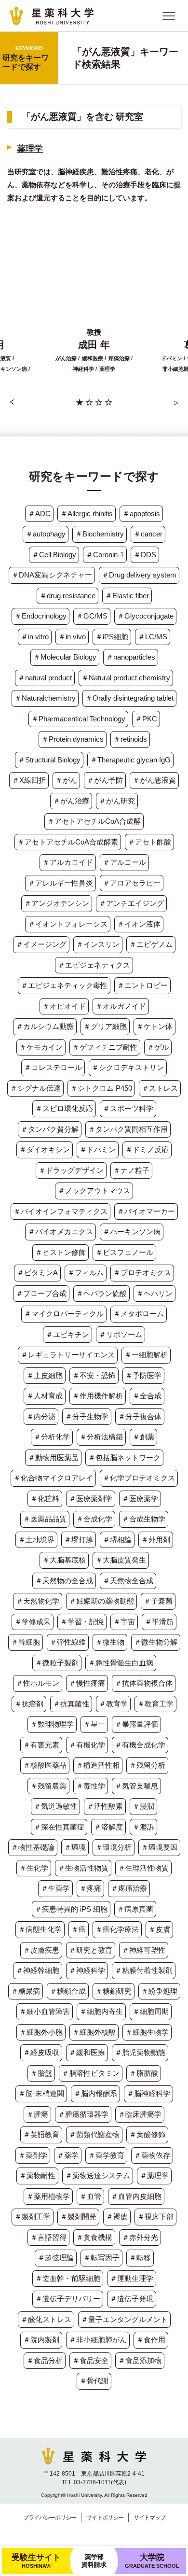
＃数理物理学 (52, 1724)
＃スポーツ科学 (128, 1108)
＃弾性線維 (68, 1642)
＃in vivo (72, 637)
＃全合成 (147, 1396)
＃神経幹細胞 (38, 1970)
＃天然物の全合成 (64, 1581)
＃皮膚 (159, 1929)
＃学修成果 (33, 1622)
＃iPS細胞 (112, 637)
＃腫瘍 (37, 2114)
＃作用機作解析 (98, 1396)
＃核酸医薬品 (45, 1765)
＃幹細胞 (26, 1642)
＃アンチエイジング (131, 903)
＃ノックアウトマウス (94, 1190)
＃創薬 (143, 1437)
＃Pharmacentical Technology (78, 719)
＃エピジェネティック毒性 (64, 985)
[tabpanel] (94, 305)
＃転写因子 (101, 2258)
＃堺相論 (117, 1540)
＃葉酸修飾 (147, 2134)
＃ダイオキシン (45, 1149)
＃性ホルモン (38, 1683)
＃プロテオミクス (142, 1273)
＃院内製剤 (41, 2340)
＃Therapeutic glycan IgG (130, 760)
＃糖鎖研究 (114, 1991)
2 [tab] (89, 402)
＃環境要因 (159, 1847)
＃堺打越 (79, 1540)
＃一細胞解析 (146, 1355)
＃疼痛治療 (129, 1888)
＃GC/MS (92, 616)
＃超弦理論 (56, 2258)
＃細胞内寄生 (101, 2011)
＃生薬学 (55, 1888)
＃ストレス (160, 1088)
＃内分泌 (41, 1416)
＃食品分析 (45, 2360)
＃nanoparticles (131, 657)
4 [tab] (108, 402)
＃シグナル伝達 (35, 1088)
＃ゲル (158, 1047)
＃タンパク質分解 (50, 1129)
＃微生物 (110, 1642)
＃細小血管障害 (45, 2011)
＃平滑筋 (159, 1622)
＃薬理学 (154, 2175)
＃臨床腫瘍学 (140, 2114)
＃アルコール (124, 862)
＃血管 (90, 2196)
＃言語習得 (48, 2237)
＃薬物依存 (152, 2155)
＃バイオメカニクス (60, 1232)
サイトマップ (149, 2518)
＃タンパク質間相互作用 (128, 1129)
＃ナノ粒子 (131, 1170)
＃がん (66, 780)
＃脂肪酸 (144, 2073)
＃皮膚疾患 (41, 1950)
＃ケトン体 (154, 1026)
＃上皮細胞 (45, 1375)
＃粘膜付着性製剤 (144, 1970)
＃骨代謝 (94, 2381)
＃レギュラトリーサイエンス (68, 1355)
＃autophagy (46, 534)
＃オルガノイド (121, 1006)
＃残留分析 (147, 1765)
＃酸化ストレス (46, 2319)
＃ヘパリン (154, 1293)
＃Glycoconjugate (145, 616)
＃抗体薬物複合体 (144, 1683)
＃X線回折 (29, 780)
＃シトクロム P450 (101, 1088)
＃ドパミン (98, 1149)
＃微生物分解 (156, 1642)
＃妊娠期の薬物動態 (101, 1601)
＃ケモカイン (41, 1047)
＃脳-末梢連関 (41, 2093)
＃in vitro (35, 637)
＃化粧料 (45, 1499)
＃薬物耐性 (37, 2175)
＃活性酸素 (105, 1806)
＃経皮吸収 (41, 2052)
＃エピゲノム (151, 944)
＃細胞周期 (151, 2011)
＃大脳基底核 (64, 1560)
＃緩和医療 (87, 2052)
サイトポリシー (105, 2518)
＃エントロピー (142, 985)
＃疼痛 (90, 1888)
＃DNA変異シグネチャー (52, 575)
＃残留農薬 (48, 1786)
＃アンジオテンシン (57, 903)
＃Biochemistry (100, 534)
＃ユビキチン (67, 1334)
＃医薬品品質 (45, 1519)
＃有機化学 (87, 1745)
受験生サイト (36, 2561)
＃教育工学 (155, 1704)
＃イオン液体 (139, 924)
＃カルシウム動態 (45, 1026)
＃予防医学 (143, 1375)
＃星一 (94, 1724)
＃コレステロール (53, 1067)
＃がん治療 (71, 801)
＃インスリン (98, 944)
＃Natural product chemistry (126, 678)
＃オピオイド (64, 1006)
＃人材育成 (45, 1396)
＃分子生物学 (87, 1416)
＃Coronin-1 (105, 555)
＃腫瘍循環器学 (83, 2114)
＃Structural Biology (49, 760)
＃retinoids (130, 739)
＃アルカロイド (68, 862)
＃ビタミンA (37, 1273)
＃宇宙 (124, 1622)
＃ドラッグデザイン (71, 1170)
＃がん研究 (117, 801)
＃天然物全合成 (128, 1581)
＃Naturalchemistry (45, 698)
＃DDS (145, 555)
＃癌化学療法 (117, 1929)
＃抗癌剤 (29, 1704)
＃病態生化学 (40, 1929)
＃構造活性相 (98, 1765)
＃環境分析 (114, 1847)
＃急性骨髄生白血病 (121, 1663)
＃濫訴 (143, 1827)
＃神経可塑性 (144, 1950)
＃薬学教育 (106, 2155)
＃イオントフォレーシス (68, 924)
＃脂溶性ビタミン (91, 2073)
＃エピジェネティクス (94, 965)
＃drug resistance (67, 596)
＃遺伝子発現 (132, 2299)
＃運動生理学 (132, 2278)
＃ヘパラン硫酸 (101, 1293)
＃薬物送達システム (98, 2175)
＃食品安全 (90, 2360)
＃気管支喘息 (136, 1786)
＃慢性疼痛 (87, 1683)
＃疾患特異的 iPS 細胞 (71, 1909)
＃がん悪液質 (154, 780)
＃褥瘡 (117, 2217)
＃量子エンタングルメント (124, 2319)
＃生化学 (34, 1868)
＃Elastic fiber (127, 596)
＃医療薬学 (140, 1499)
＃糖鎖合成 (68, 1991)
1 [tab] (80, 402)
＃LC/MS (153, 637)
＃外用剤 (156, 1540)
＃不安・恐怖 (94, 1375)
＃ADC (39, 514)
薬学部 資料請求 (94, 2561)
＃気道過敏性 (55, 1806)
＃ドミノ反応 (147, 1149)
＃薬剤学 (33, 2155)
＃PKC (146, 719)
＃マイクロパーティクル (64, 1314)
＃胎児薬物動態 (140, 2052)
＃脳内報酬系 (95, 2093)
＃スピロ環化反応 (64, 1108)
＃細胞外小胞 (41, 2032)
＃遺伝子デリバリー (68, 2299)
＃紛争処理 (159, 1991)
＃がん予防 (105, 780)
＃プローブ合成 (41, 1293)
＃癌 (79, 1929)
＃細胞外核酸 (94, 2032)
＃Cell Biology (54, 555)
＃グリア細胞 (105, 1026)
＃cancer (148, 534)
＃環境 (75, 1847)
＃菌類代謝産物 (94, 2134)
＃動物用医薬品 (53, 1457)
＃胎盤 (41, 2073)
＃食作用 (151, 2340)
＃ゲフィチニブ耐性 (105, 1047)
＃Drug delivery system (139, 575)
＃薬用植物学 (48, 2196)
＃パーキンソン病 (132, 1232)
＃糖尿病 (26, 1991)
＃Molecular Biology (65, 657)
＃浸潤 (143, 1806)
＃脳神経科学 (148, 2093)
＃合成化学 (94, 1519)
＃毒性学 (91, 1786)
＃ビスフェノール (124, 1252)
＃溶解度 (108, 1827)
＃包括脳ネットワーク (124, 1457)
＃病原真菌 (135, 1909)
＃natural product (45, 678)
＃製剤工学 (33, 2217)
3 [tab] (99, 402)
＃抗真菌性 (71, 1704)
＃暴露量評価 (136, 1724)
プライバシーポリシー (50, 2518)
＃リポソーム (121, 1334)
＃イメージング (41, 944)
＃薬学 (68, 2155)
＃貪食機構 (94, 2237)
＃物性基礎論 (33, 1847)
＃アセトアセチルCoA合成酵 (94, 821)
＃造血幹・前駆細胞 (68, 2278)
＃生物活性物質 (83, 1868)
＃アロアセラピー (132, 883)
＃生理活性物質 (143, 1868)
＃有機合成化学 (140, 1745)
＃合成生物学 (144, 1519)
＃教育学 (113, 1704)
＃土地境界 (36, 1540)
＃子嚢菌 (158, 1601)
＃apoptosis (141, 514)
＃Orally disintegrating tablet (129, 698)
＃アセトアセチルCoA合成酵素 (68, 842)
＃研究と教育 (91, 1950)
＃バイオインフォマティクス (60, 1211)
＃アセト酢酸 (149, 842)
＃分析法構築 (101, 1437)
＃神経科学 (87, 1970)
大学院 (152, 2561)
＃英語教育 (41, 2134)
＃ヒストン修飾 (60, 1252)
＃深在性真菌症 (59, 1827)
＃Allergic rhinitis (87, 514)
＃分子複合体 (140, 1416)
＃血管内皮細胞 (136, 2196)
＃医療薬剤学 (91, 1499)
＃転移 (140, 2258)
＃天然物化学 (38, 1601)
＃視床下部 (155, 2217)
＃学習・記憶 (82, 1622)
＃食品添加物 (140, 2360)
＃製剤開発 (78, 2217)
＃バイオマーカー (146, 1211)
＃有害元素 (41, 1745)
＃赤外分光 (140, 2237)
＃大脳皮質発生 (121, 1560)
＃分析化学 (52, 1437)
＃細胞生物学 (147, 2032)
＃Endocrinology (40, 616)
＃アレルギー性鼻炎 (60, 883)
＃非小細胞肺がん (98, 2340)
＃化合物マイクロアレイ (53, 1478)
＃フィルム (86, 1273)
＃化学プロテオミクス (139, 1478)
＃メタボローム (139, 1314)
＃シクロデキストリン (128, 1067)
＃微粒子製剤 (57, 1663)
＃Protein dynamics (73, 739)
